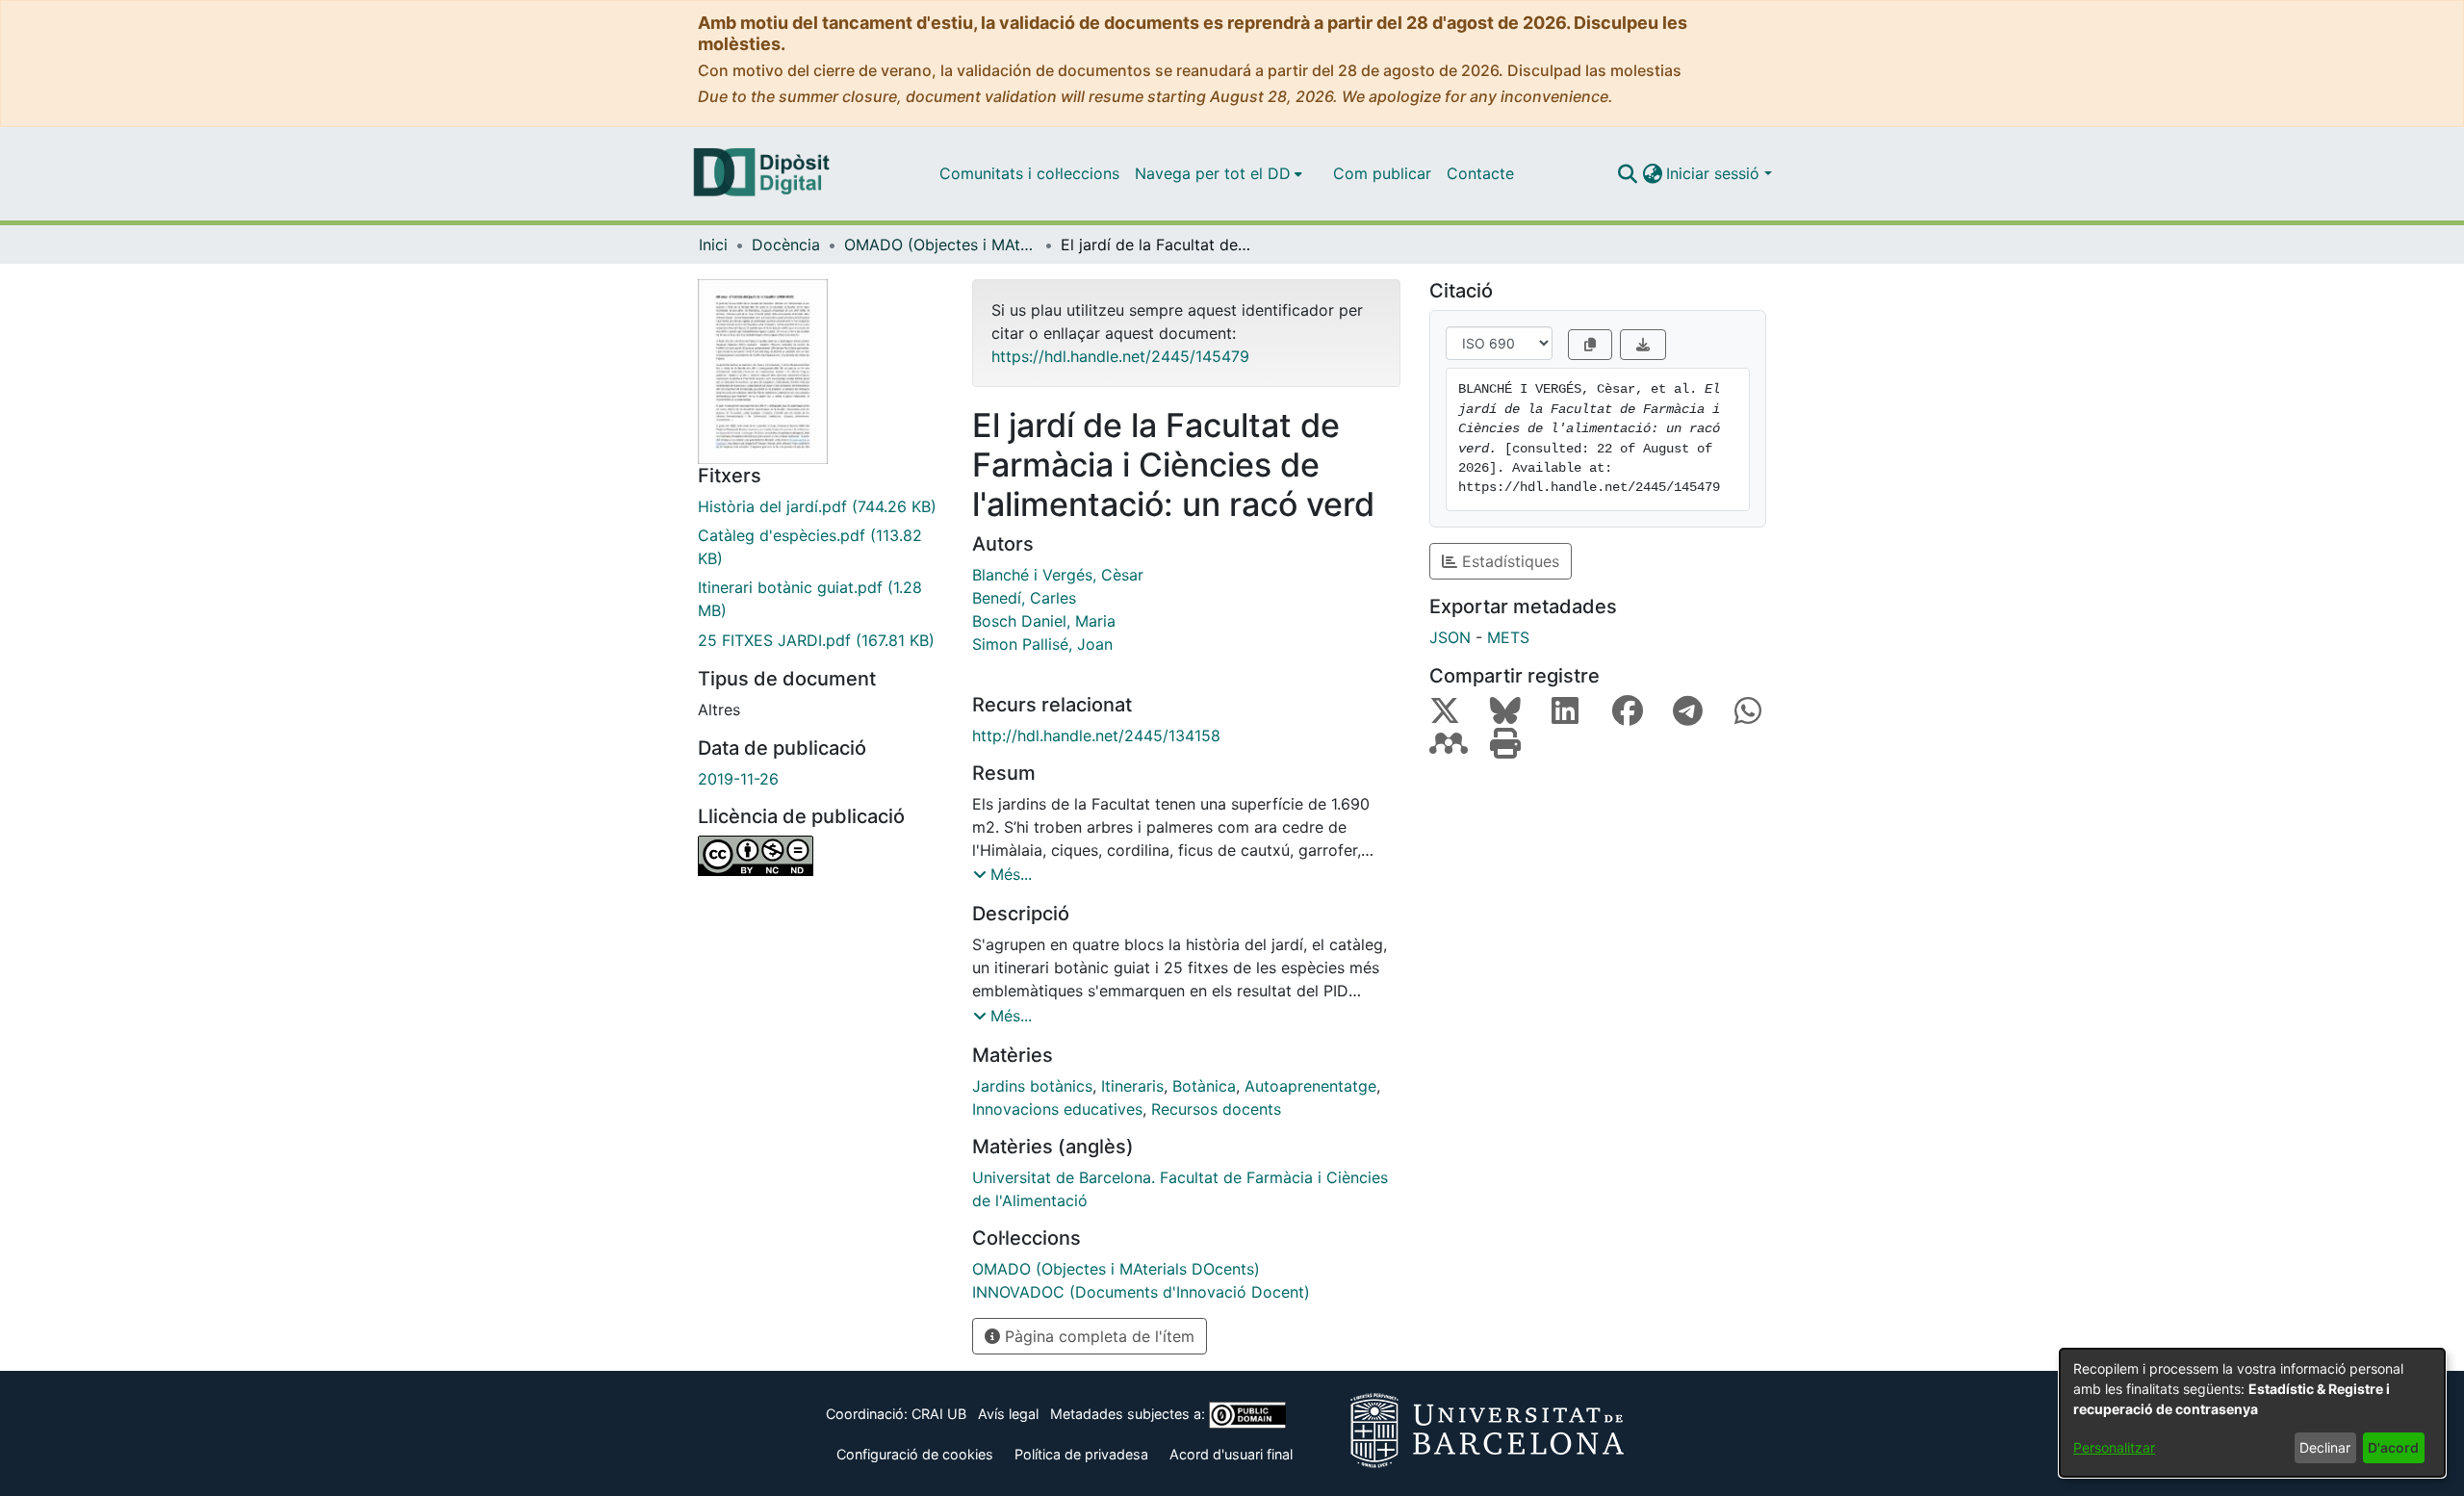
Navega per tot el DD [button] (1213, 173)
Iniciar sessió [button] (1715, 173)
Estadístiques (1508, 561)
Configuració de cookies (915, 1454)
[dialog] (2252, 1413)
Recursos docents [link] (1216, 1109)
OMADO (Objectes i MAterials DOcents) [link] (940, 245)
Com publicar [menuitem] (1382, 173)
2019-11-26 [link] (738, 779)
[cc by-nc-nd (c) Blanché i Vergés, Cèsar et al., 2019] (821, 856)
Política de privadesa (1081, 1454)
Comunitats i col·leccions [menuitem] (1029, 173)
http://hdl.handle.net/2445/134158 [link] (1096, 735)
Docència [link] (786, 245)
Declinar (2325, 1447)
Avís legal (1008, 1414)
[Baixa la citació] (1643, 345)
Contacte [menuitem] (1480, 173)
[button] (1627, 173)
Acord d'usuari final (1231, 1454)
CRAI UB (939, 1414)
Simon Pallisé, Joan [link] (1042, 644)
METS (1508, 637)
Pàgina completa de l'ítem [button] (1097, 1336)
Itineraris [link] (1132, 1086)
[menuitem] (1219, 173)
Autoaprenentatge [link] (1310, 1086)
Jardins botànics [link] (1032, 1086)
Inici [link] (713, 245)
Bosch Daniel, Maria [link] (1044, 621)
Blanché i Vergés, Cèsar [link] (1058, 575)
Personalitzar (2114, 1447)
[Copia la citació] (1590, 345)
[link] (821, 506)
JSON (1450, 637)
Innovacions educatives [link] (1057, 1109)
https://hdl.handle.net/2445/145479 (1120, 356)
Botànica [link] (1204, 1086)
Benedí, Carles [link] (1024, 598)
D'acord (2393, 1447)
